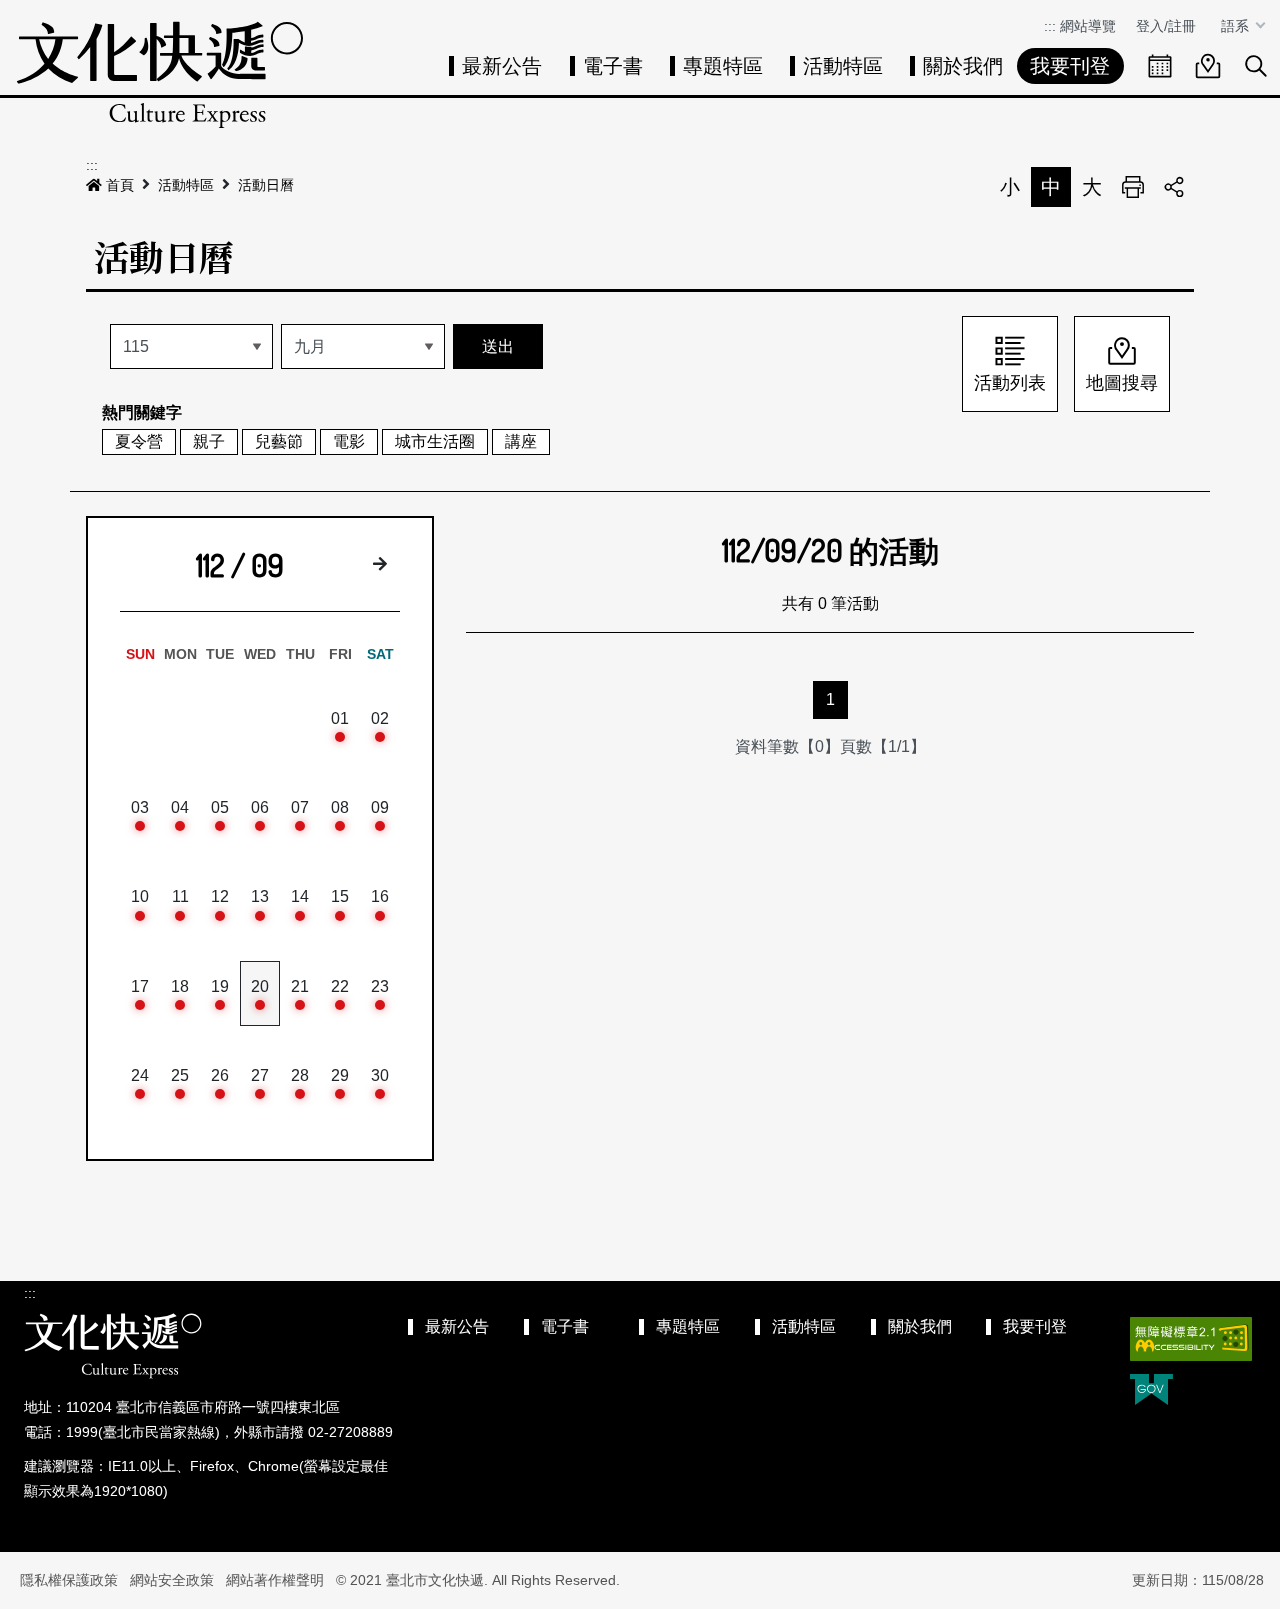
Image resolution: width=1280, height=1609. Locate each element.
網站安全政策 (172, 1580)
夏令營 (139, 441)
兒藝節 (279, 441)
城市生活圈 (435, 441)
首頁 (120, 185)
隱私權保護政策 (69, 1580)
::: (1050, 26)
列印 (1133, 187)
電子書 (613, 66)
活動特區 (843, 66)
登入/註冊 (1166, 26)
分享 (1174, 187)
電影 (349, 441)
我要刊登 (1070, 66)
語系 (1237, 26)
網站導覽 (1088, 26)
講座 (521, 441)
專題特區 (723, 66)
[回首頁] (160, 74)
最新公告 (502, 66)
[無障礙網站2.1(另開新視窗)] (1191, 1339)
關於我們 (963, 66)
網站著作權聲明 (275, 1580)
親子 (209, 441)
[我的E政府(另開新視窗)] (1151, 1391)
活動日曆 (266, 185)
